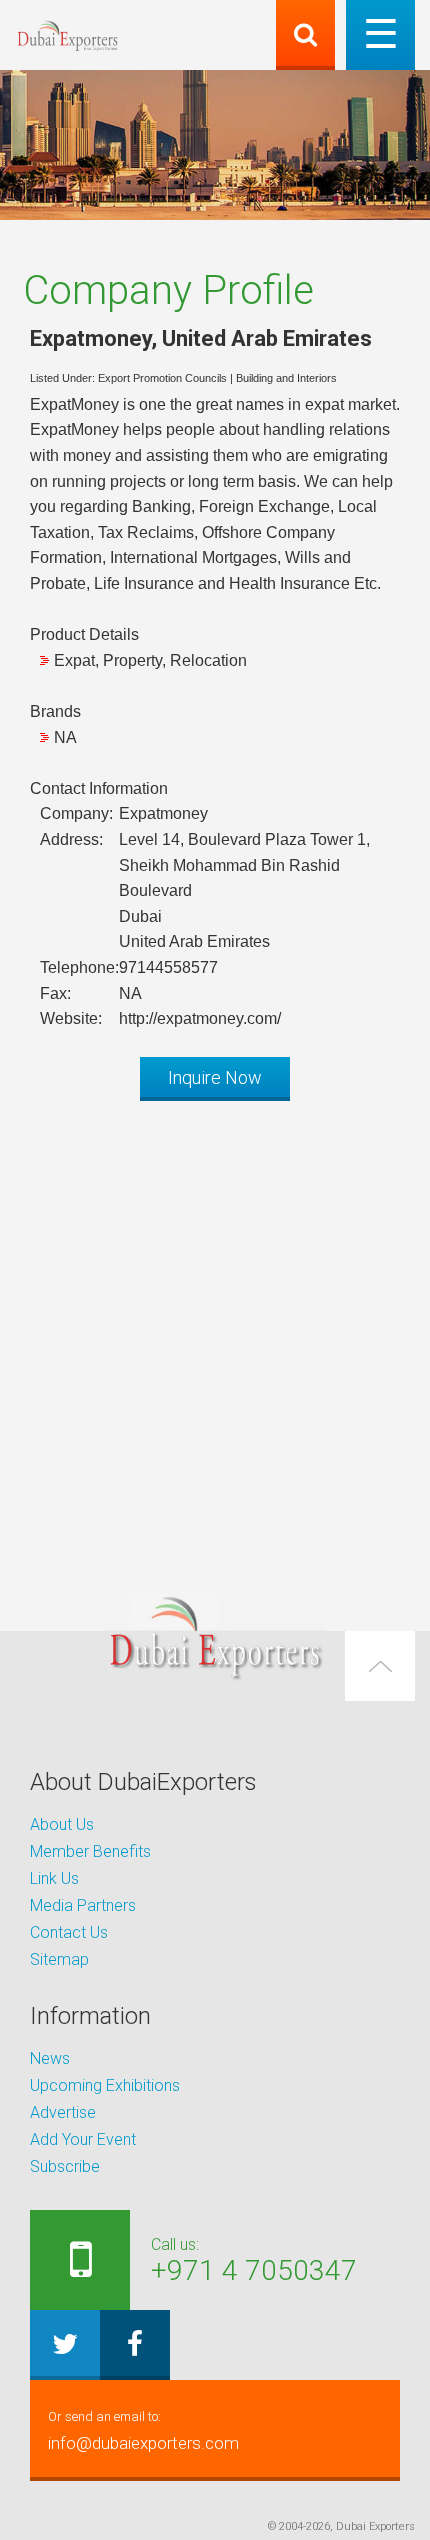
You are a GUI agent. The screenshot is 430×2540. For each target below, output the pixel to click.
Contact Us (69, 1932)
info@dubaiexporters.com (143, 2431)
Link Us (54, 1878)
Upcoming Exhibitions (105, 2085)
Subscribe (65, 2166)
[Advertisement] (215, 1331)
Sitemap (59, 1959)
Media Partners (83, 1905)
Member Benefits (90, 1851)
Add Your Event (83, 2139)
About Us (62, 1824)
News (50, 2058)
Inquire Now (215, 1077)
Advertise (63, 2112)
